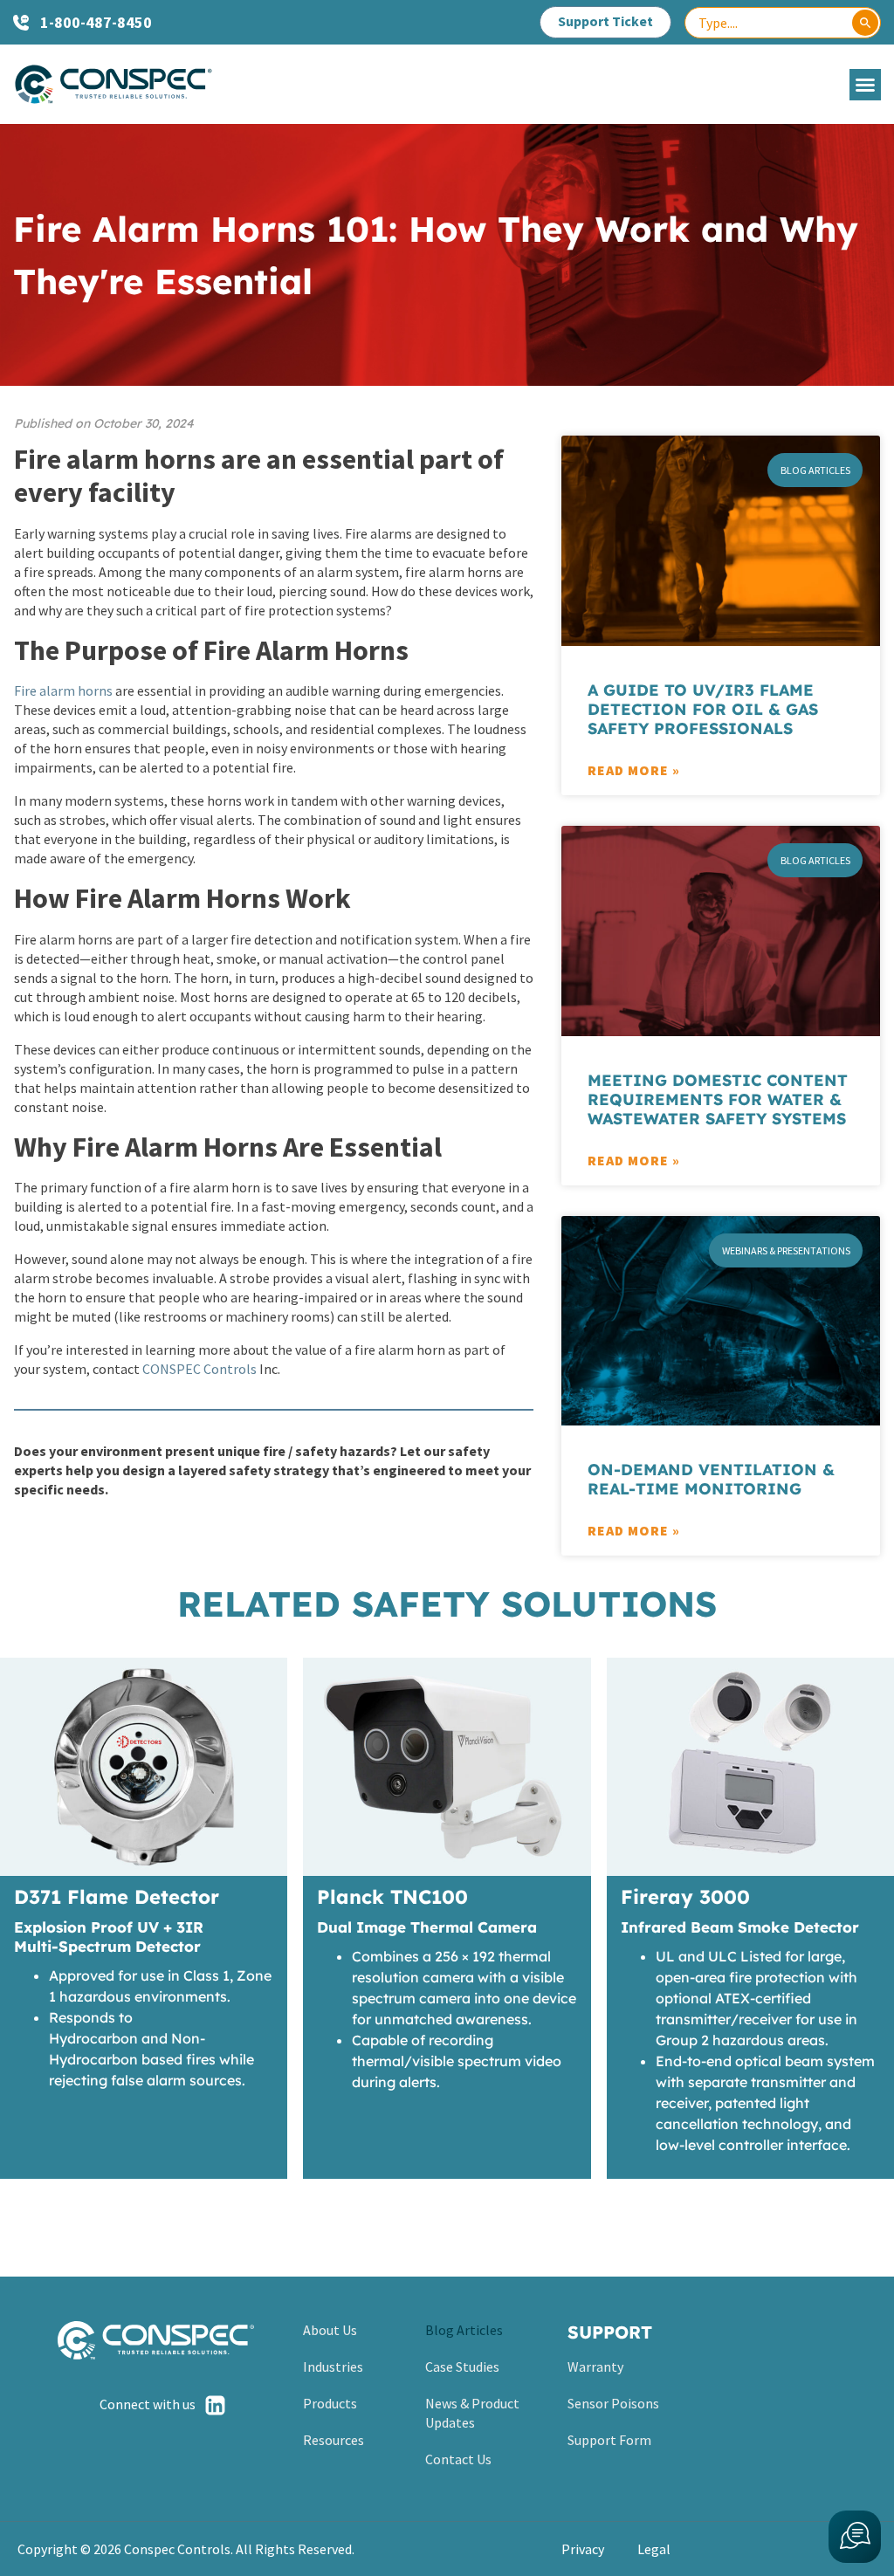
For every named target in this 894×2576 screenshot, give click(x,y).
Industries (333, 2366)
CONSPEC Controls (199, 1369)
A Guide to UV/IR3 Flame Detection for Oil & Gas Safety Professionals (703, 709)
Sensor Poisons (613, 2403)
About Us (330, 2330)
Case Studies (462, 2366)
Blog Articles (464, 2330)
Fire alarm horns (63, 690)
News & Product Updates (472, 2413)
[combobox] (783, 23)
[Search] (865, 23)
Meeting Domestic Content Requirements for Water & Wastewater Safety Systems (718, 1099)
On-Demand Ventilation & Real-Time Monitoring (711, 1479)
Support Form (609, 2440)
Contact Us (458, 2459)
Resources (334, 2440)
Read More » (634, 770)
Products (330, 2403)
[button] (865, 85)
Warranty (595, 2366)
